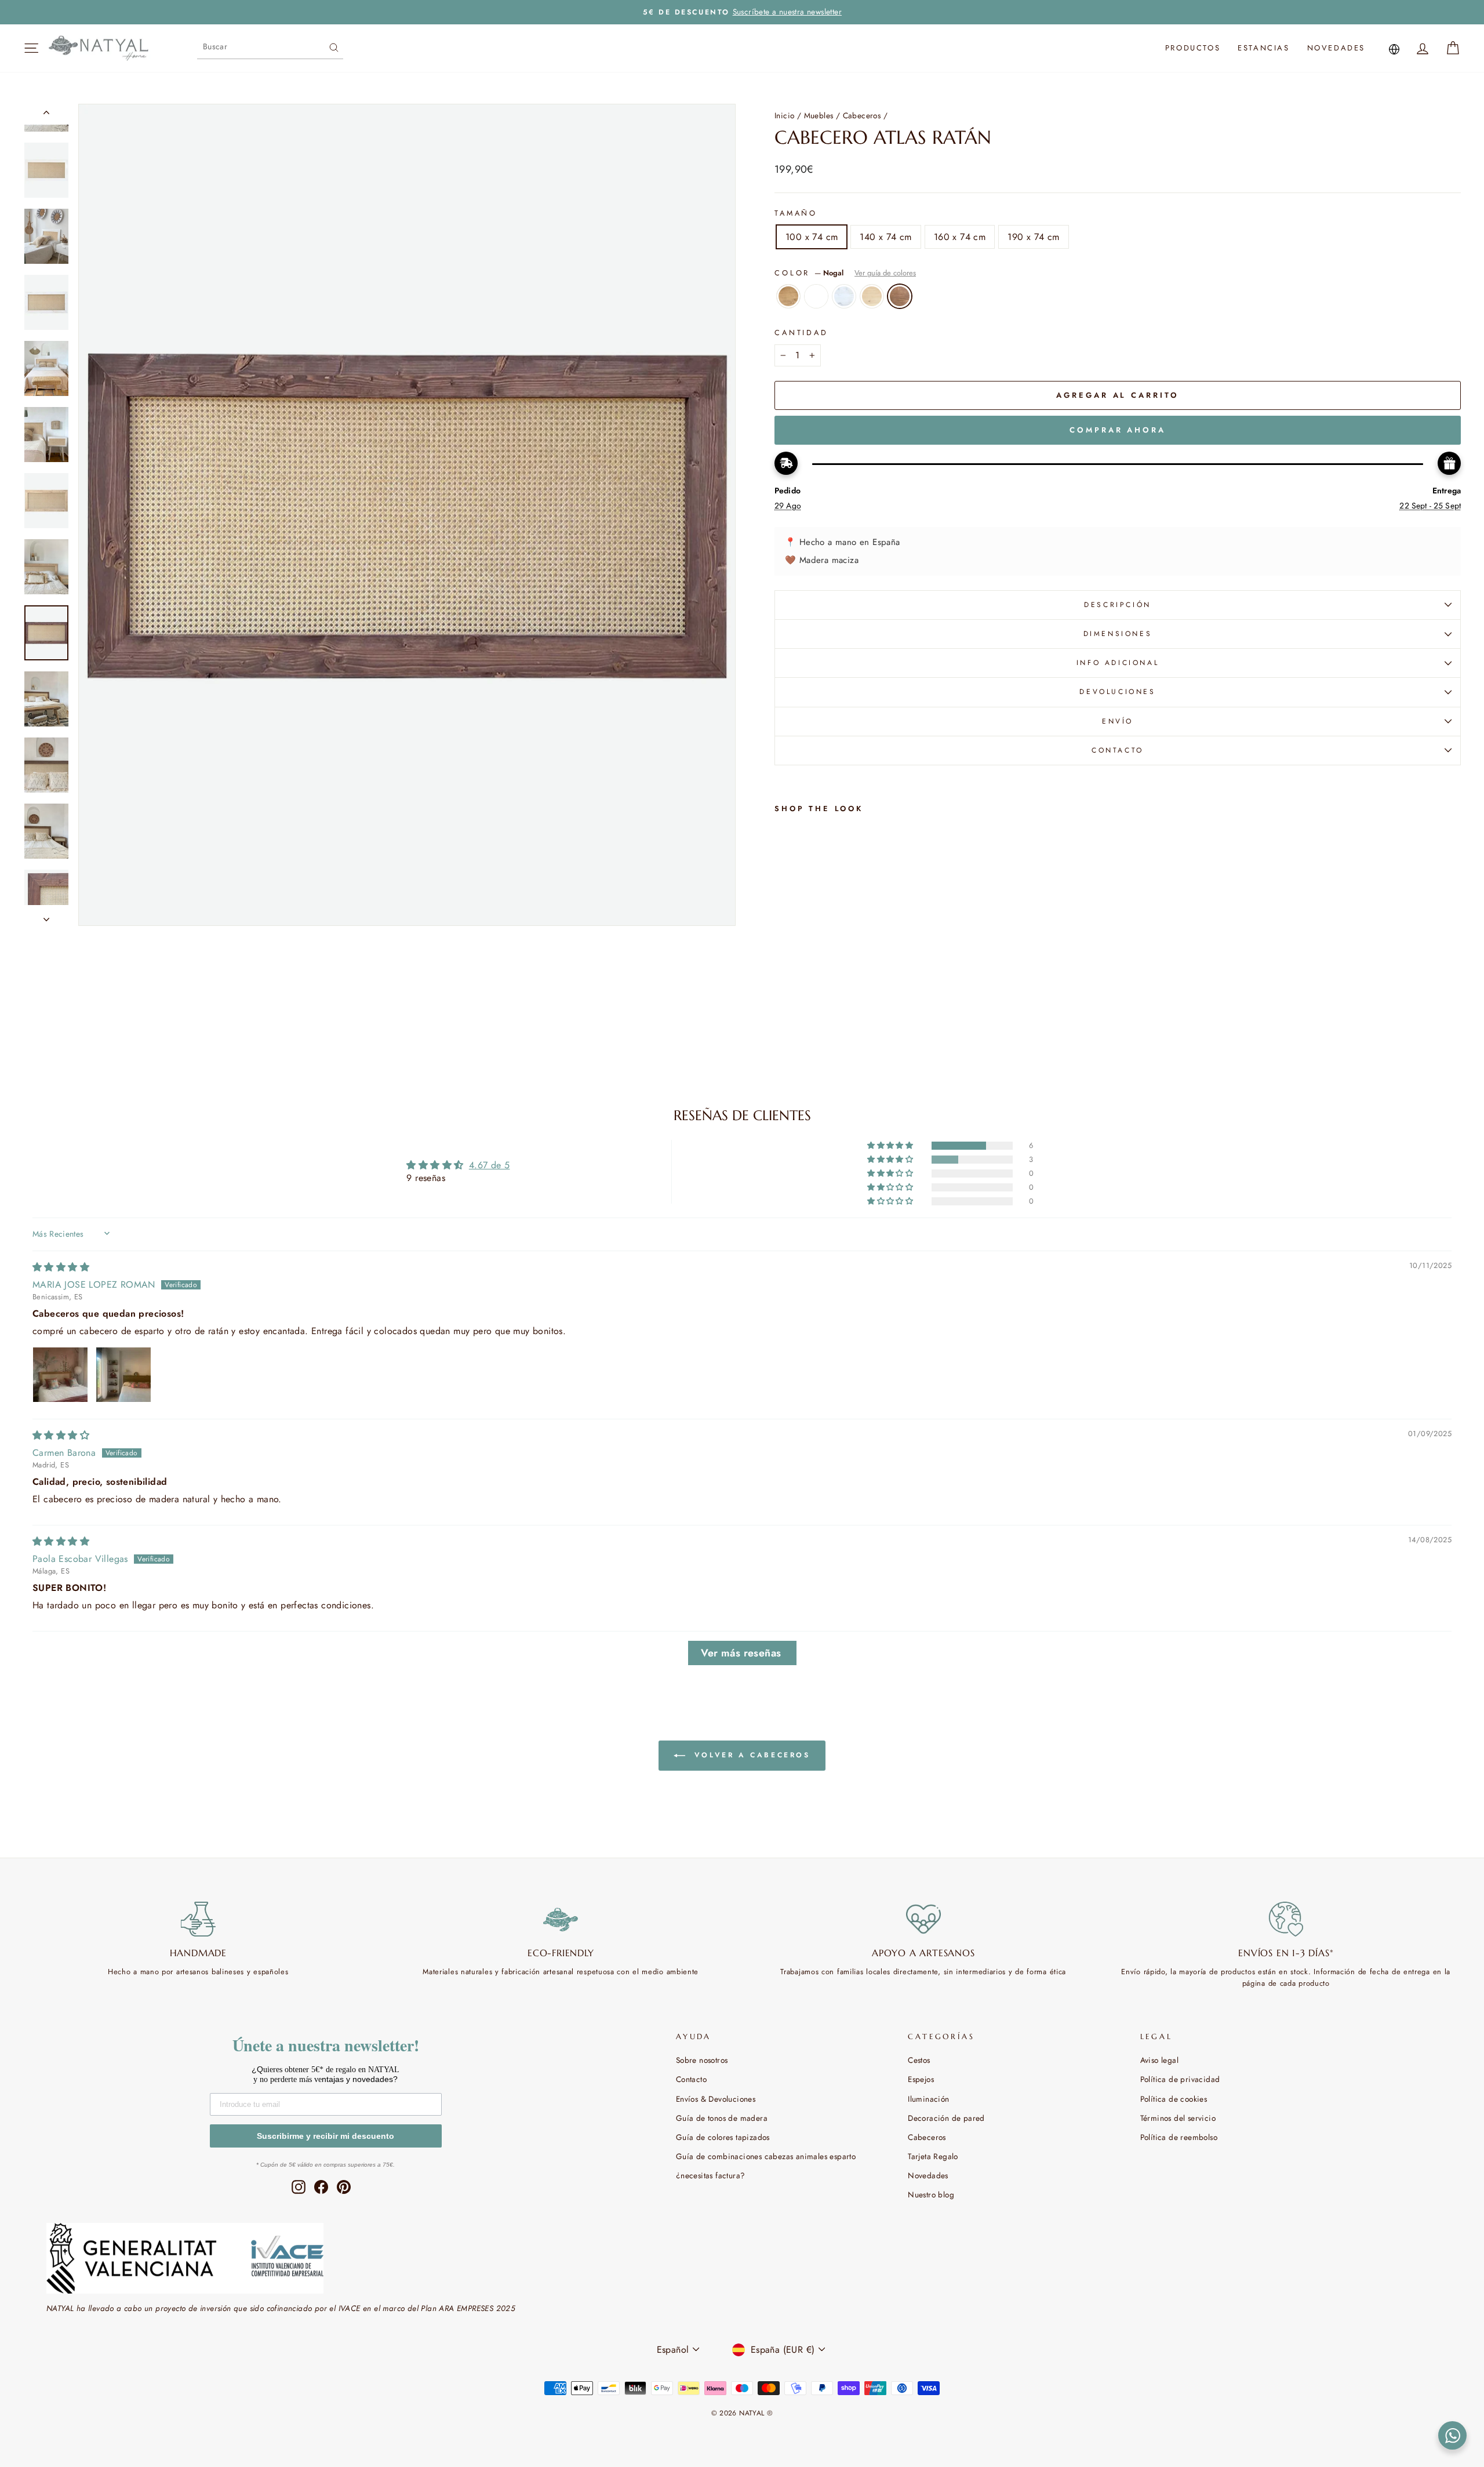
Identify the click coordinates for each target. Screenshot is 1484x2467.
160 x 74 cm (960, 237)
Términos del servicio (1178, 2118)
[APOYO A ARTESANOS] (923, 1919)
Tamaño (796, 213)
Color (845, 273)
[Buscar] (334, 46)
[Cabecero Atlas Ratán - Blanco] (798, 1013)
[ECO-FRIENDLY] (561, 1919)
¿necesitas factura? (711, 2175)
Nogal (900, 296)
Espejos (921, 2079)
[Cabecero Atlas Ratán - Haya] (829, 1013)
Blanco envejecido (844, 296)
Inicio (784, 115)
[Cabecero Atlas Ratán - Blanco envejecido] (814, 1013)
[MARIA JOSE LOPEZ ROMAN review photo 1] (60, 1375)
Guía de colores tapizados (723, 2137)
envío (1118, 721)
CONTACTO (1118, 750)
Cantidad (801, 333)
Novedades (1336, 48)
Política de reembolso (1179, 2137)
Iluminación (928, 2099)
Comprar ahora (1118, 430)
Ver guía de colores (885, 273)
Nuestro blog (931, 2194)
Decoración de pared (946, 2118)
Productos (1193, 48)
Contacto (691, 2079)
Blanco (816, 296)
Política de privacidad (1180, 2079)
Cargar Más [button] (742, 1653)
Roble (788, 296)
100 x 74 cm (812, 237)
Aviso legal (1159, 2060)
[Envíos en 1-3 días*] (1286, 1919)
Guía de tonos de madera (722, 2118)
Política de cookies (1174, 2099)
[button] (891, 1146)
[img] (61, 1267)
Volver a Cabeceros (750, 1754)
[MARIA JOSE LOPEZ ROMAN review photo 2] (123, 1375)
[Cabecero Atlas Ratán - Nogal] (845, 1013)
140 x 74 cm (885, 237)
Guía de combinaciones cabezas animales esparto (766, 2156)
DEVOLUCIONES (1117, 692)
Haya (872, 296)
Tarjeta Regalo (933, 2156)
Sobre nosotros (702, 2060)
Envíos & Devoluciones (716, 2099)
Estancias (1263, 48)
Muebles (819, 115)
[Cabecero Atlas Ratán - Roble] (782, 1013)
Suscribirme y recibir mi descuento (325, 2136)
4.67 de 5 (490, 1165)
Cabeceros (862, 115)
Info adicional (1118, 663)
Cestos (919, 2060)
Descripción (1118, 605)
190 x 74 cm (1033, 237)
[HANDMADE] (198, 1919)
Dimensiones (1118, 634)
